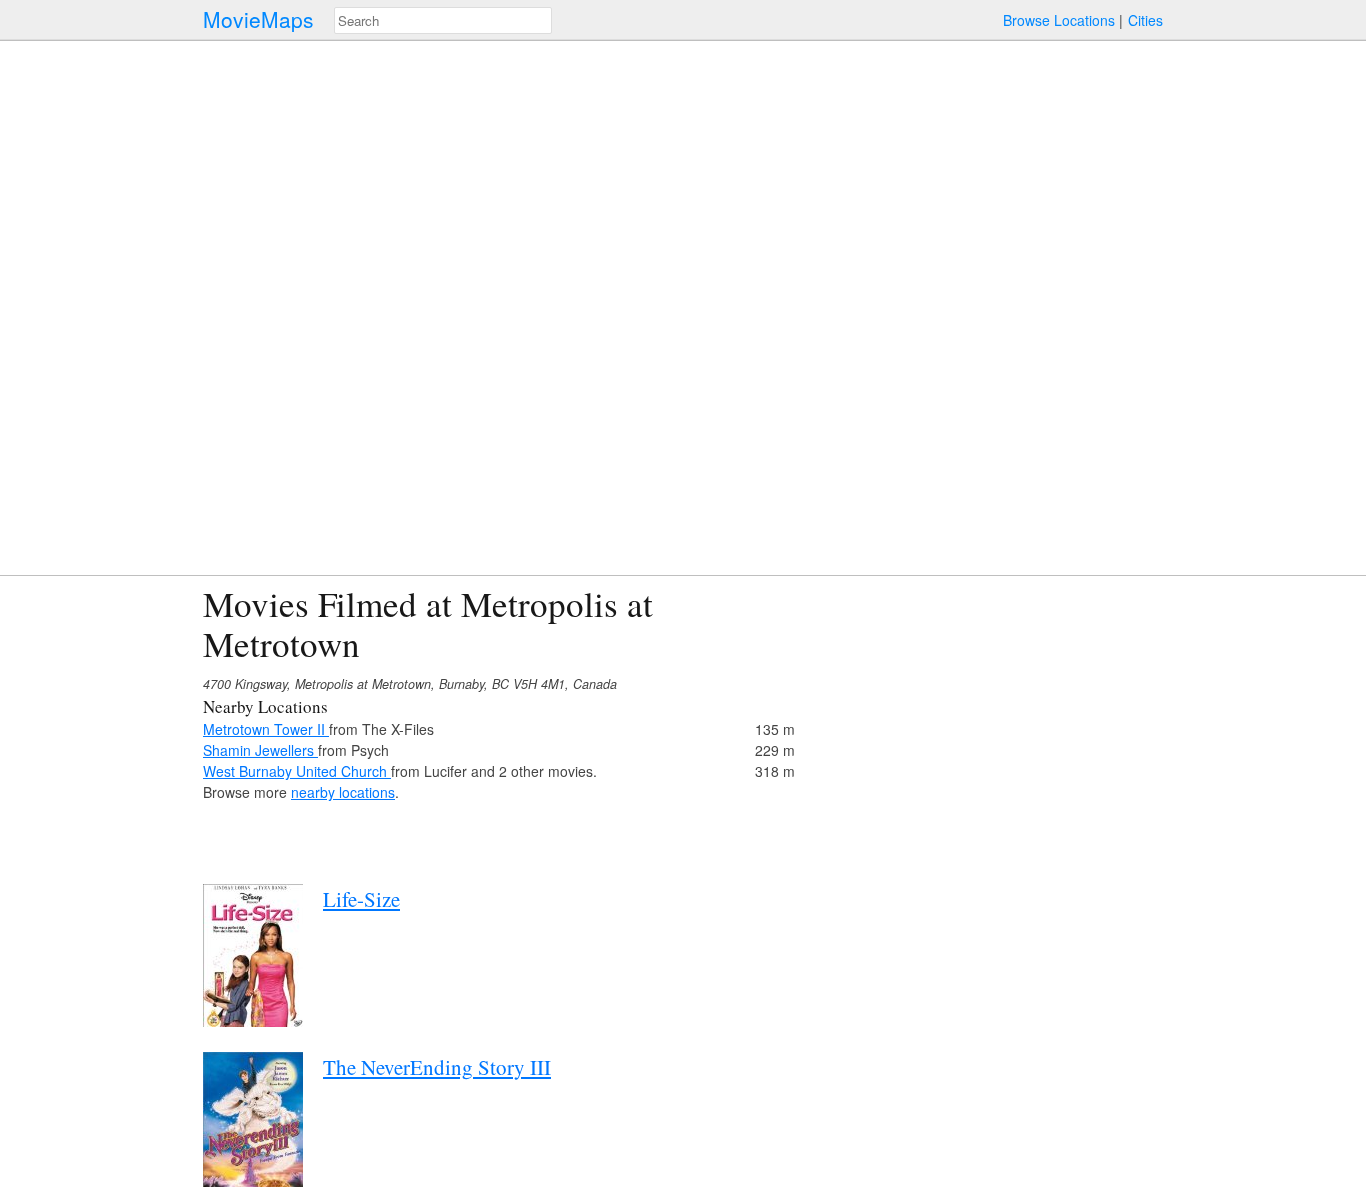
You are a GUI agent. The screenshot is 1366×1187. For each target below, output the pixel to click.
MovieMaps (258, 19)
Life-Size (361, 899)
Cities (1145, 20)
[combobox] (443, 20)
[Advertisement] (989, 724)
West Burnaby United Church (297, 771)
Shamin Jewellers (260, 750)
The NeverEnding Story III (437, 1067)
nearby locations (343, 792)
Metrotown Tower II (266, 729)
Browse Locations (1059, 20)
